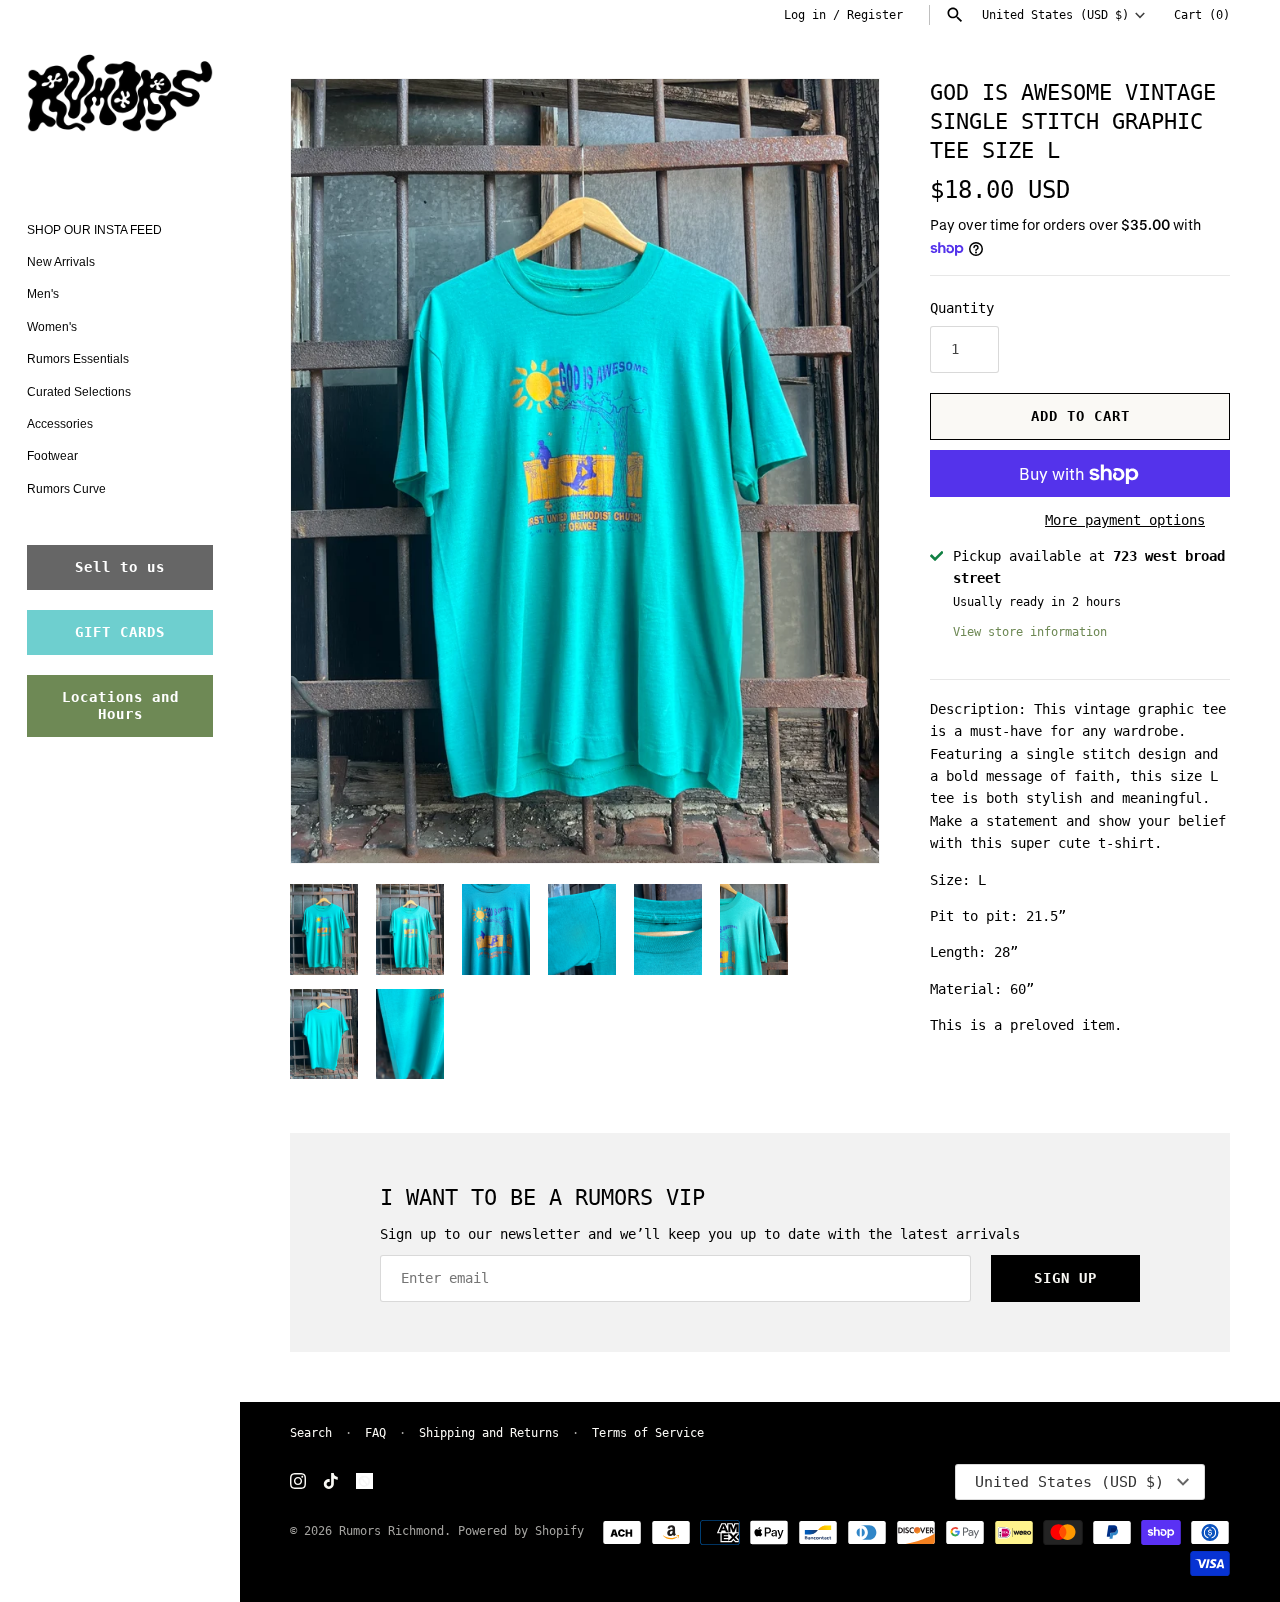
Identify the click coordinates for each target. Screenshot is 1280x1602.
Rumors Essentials (78, 359)
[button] (837, 471)
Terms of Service (648, 1433)
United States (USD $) (1055, 15)
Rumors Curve (66, 489)
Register (875, 15)
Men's (43, 294)
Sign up (1065, 1278)
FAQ (375, 1433)
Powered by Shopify (521, 1531)
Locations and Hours (120, 705)
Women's (52, 327)
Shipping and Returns (489, 1433)
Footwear (52, 456)
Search (311, 1433)
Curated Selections (79, 392)
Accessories (60, 424)
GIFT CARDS (120, 632)
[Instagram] (298, 1482)
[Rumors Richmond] (120, 97)
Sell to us (120, 567)
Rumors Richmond (391, 1531)
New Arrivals (61, 262)
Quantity (962, 308)
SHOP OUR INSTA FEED (94, 230)
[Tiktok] (331, 1482)
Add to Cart (1080, 416)
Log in (805, 15)
